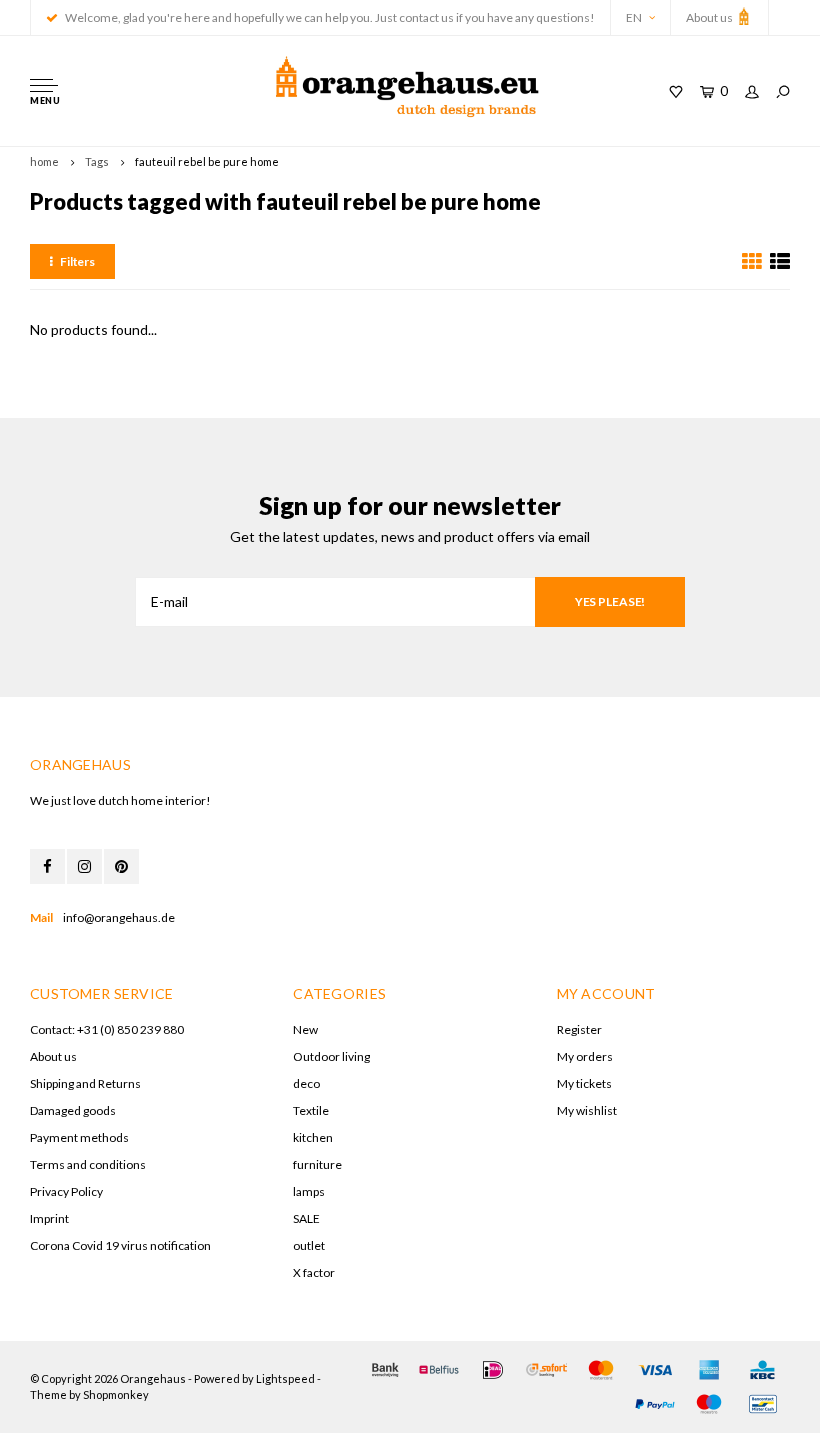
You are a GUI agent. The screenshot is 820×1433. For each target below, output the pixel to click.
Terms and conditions (88, 1164)
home (44, 161)
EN (634, 17)
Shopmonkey (116, 1394)
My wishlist (587, 1110)
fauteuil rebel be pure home (207, 161)
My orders (585, 1056)
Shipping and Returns (85, 1083)
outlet (309, 1245)
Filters (77, 261)
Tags (97, 161)
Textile (311, 1110)
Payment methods (79, 1137)
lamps (309, 1191)
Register (579, 1029)
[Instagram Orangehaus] (84, 866)
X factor (314, 1272)
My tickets (584, 1083)
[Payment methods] (385, 1370)
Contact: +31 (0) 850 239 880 (107, 1029)
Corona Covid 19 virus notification (120, 1245)
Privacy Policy (66, 1191)
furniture (317, 1164)
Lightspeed (285, 1378)
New (305, 1029)
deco (306, 1083)
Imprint (49, 1218)
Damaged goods (73, 1110)
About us (710, 17)
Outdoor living (331, 1056)
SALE (306, 1218)
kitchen (313, 1137)
